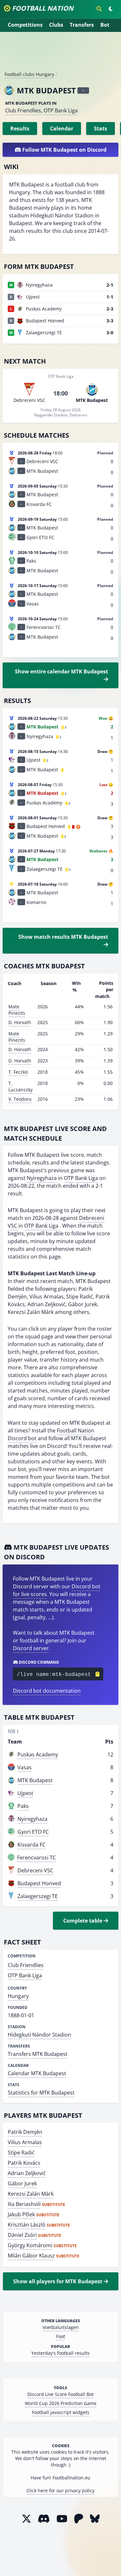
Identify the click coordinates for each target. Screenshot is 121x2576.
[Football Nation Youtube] (62, 2519)
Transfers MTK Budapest (38, 2054)
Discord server (31, 1648)
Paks (23, 1806)
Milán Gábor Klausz (31, 2256)
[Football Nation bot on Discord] (44, 2519)
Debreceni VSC (35, 1870)
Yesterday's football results (60, 2353)
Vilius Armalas (25, 2142)
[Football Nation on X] (26, 2519)
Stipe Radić (21, 2153)
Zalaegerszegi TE (38, 1896)
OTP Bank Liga (61, 110)
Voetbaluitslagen (61, 2327)
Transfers (82, 25)
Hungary (18, 1996)
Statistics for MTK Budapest (41, 2093)
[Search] (99, 9)
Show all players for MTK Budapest (58, 2281)
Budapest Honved (39, 1883)
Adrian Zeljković (27, 2173)
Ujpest (25, 1793)
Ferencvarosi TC (36, 1858)
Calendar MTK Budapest (37, 2073)
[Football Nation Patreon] (79, 2519)
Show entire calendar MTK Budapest (61, 671)
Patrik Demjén (25, 2132)
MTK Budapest (35, 1780)
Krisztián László (27, 2225)
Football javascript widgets (61, 2412)
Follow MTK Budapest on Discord (64, 150)
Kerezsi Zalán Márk (31, 2194)
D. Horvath (20, 1022)
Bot (105, 25)
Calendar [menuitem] (62, 128)
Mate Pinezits (17, 1010)
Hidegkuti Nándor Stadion (39, 2035)
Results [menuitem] (20, 128)
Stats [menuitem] (101, 128)
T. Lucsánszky (20, 1086)
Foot (61, 2336)
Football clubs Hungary (29, 74)
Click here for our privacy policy (60, 2490)
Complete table (83, 1921)
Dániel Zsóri (22, 2235)
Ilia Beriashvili (24, 2204)
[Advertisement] (61, 54)
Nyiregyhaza (42, 1178)
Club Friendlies (23, 110)
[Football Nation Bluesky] (95, 2519)
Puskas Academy (38, 1754)
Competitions (25, 25)
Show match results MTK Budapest (63, 937)
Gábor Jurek (22, 2183)
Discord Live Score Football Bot (60, 2394)
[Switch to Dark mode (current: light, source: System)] (111, 9)
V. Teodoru (20, 1099)
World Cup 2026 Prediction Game (61, 2403)
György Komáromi (30, 2245)
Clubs (56, 25)
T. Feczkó (18, 1072)
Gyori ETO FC (33, 1832)
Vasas (25, 1767)
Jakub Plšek (21, 2214)
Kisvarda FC (31, 1845)
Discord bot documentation (47, 1691)
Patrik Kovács (24, 2163)
